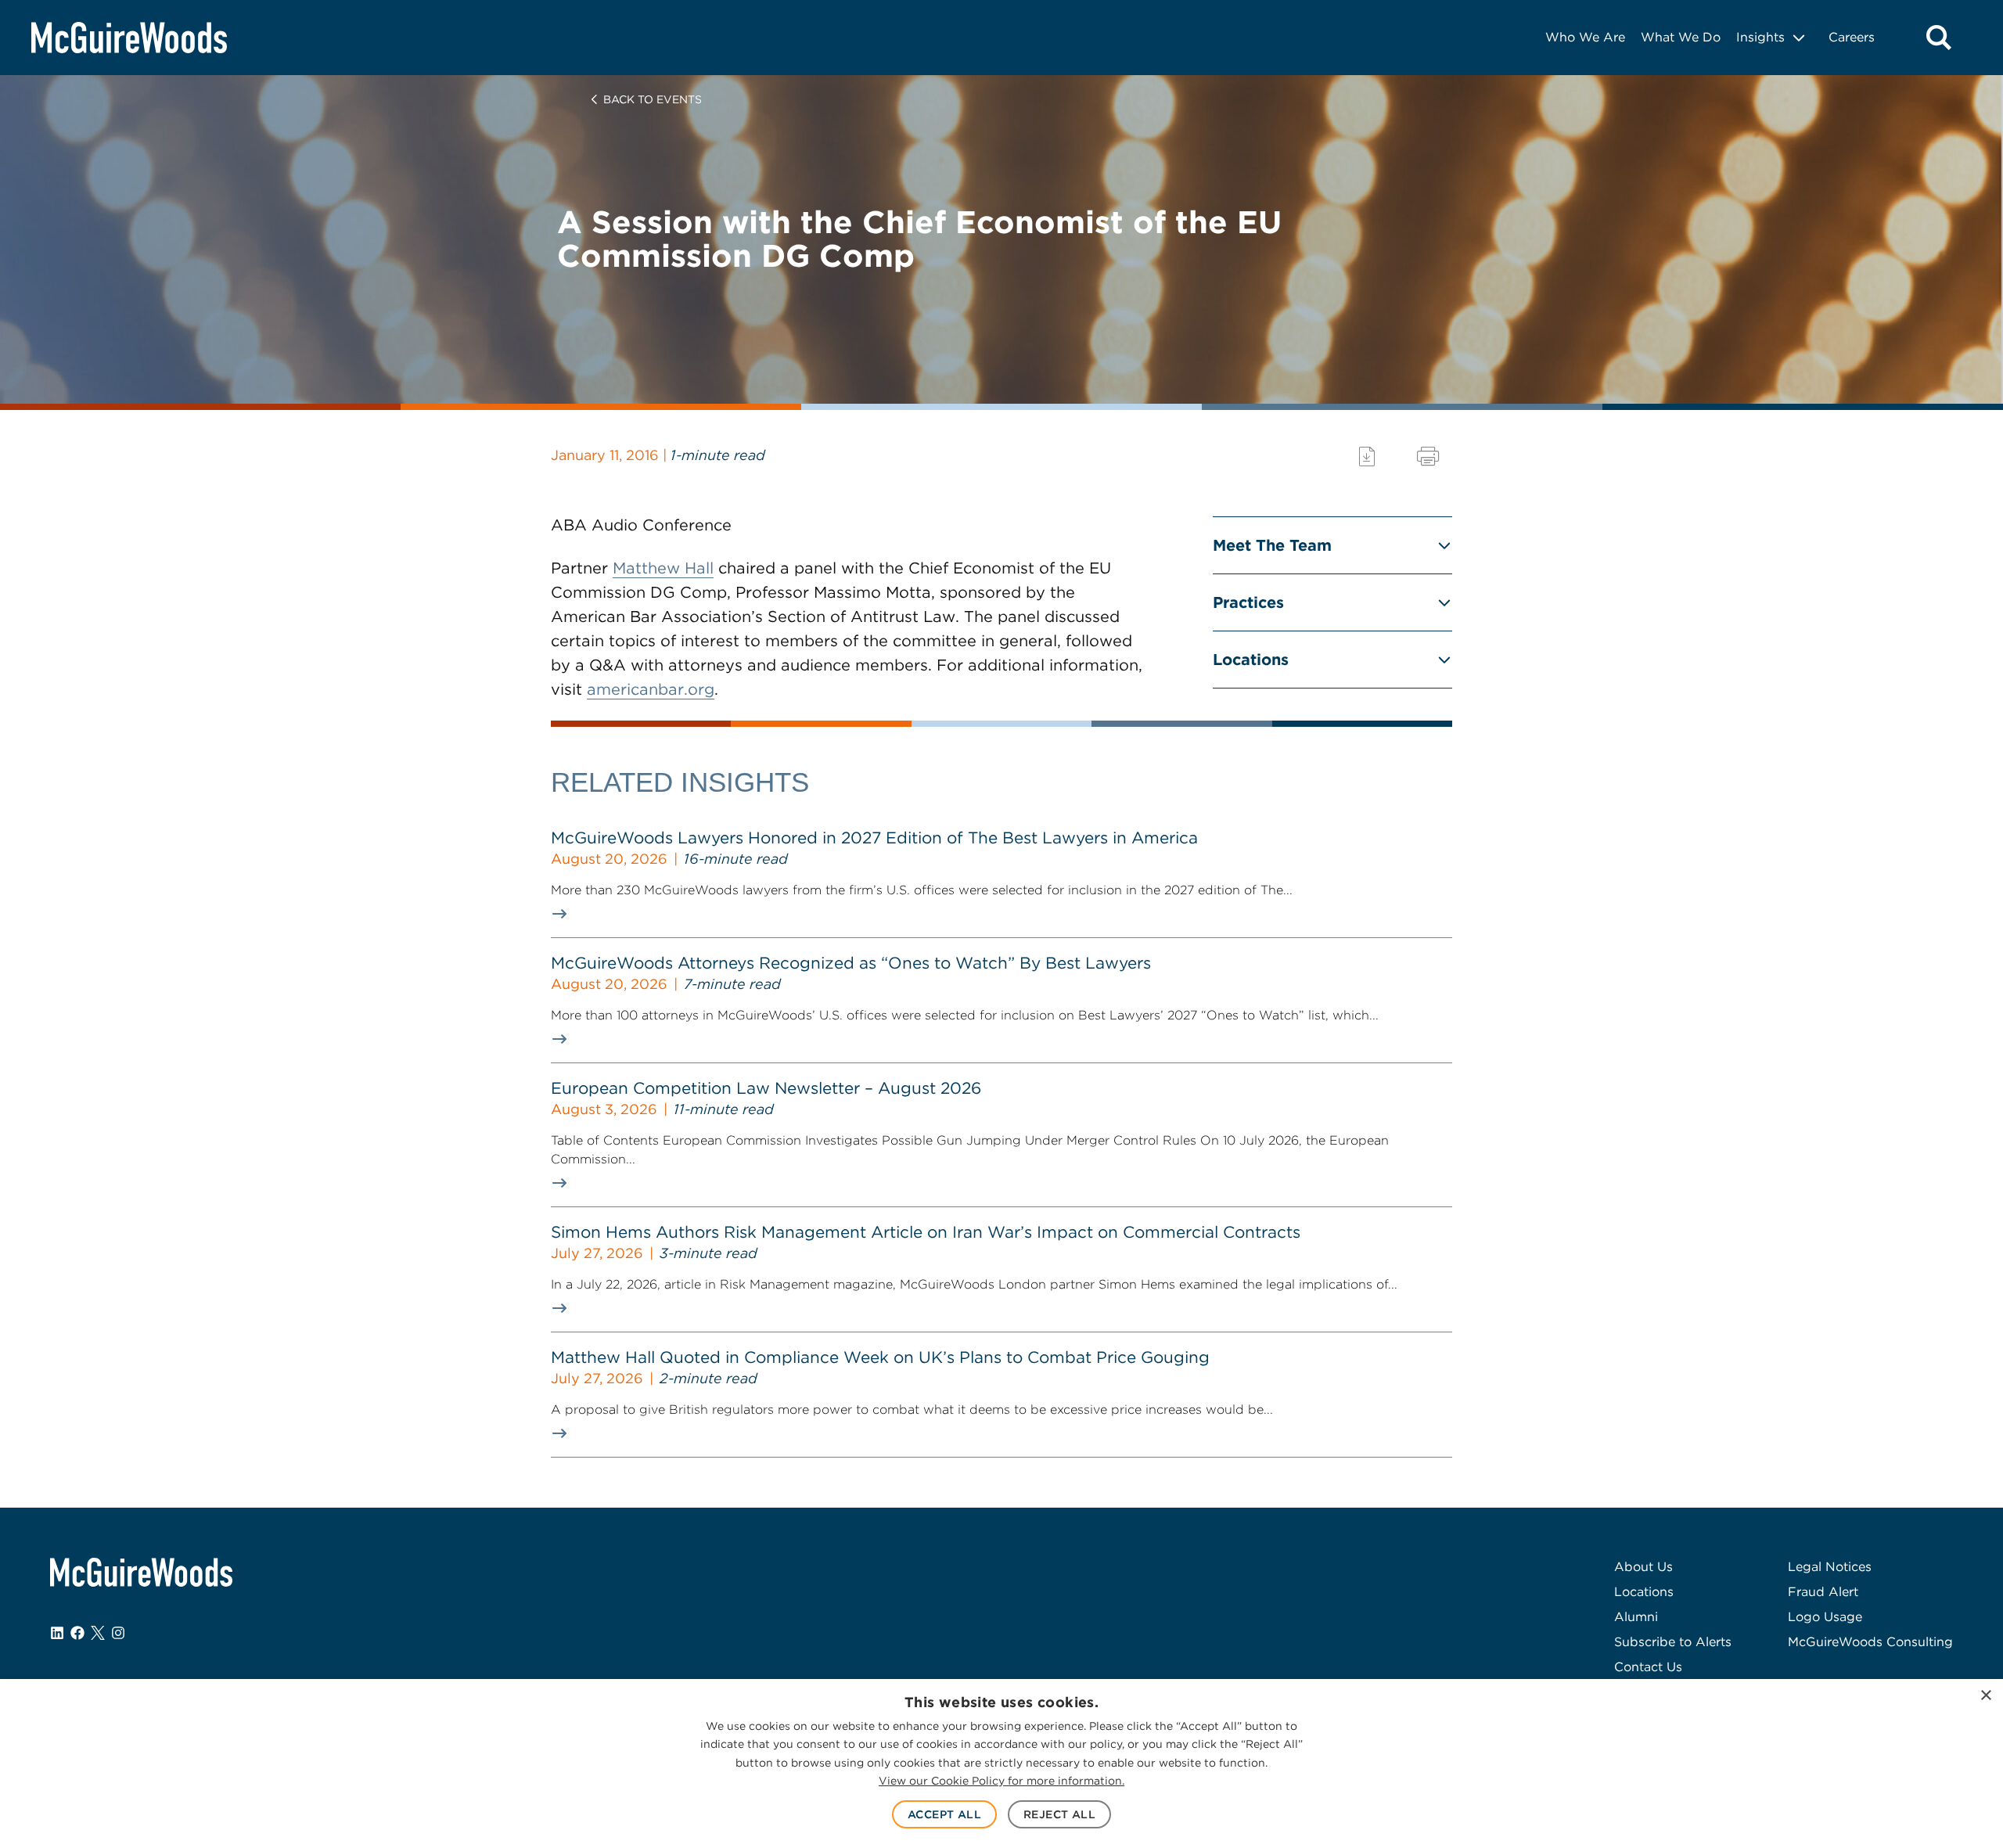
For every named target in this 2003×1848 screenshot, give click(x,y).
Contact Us (1648, 1667)
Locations (1251, 660)
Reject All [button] (1059, 1814)
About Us (1643, 1567)
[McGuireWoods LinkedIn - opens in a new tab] (57, 1633)
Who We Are (1585, 37)
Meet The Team (1272, 545)
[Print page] (1428, 457)
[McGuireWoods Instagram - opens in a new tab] (118, 1633)
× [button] (1985, 1696)
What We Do (1681, 37)
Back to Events (653, 99)
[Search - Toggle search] (1939, 38)
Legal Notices (1830, 1567)
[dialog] (1001, 1764)
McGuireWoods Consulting (1870, 1642)
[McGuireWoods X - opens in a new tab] (98, 1633)
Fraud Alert (1823, 1592)
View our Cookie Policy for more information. (1001, 1781)
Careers (1852, 37)
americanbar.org (651, 689)
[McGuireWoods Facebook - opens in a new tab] (77, 1633)
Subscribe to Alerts (1673, 1642)
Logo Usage (1825, 1617)
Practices (1248, 602)
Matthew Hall (663, 568)
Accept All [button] (944, 1814)
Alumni (1636, 1617)
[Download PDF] (1367, 457)
